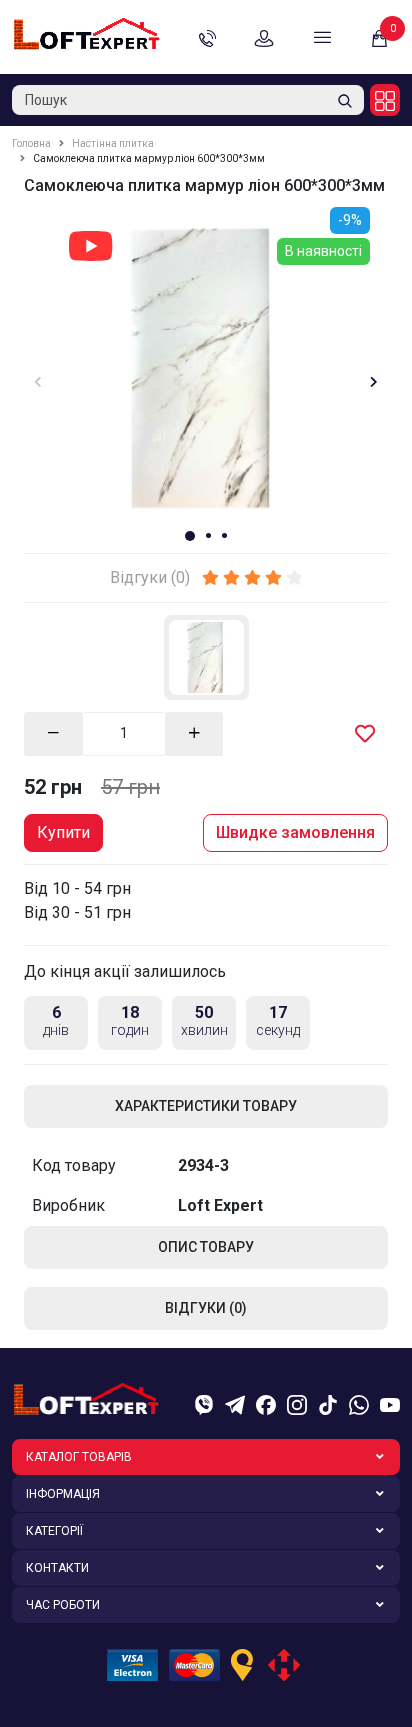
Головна (31, 143)
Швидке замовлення (295, 832)
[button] (190, 536)
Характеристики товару (206, 1106)
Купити (63, 832)
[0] (379, 38)
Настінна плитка (113, 143)
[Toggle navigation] (322, 36)
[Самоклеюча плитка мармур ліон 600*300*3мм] (206, 366)
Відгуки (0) (206, 1308)
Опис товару (206, 1247)
